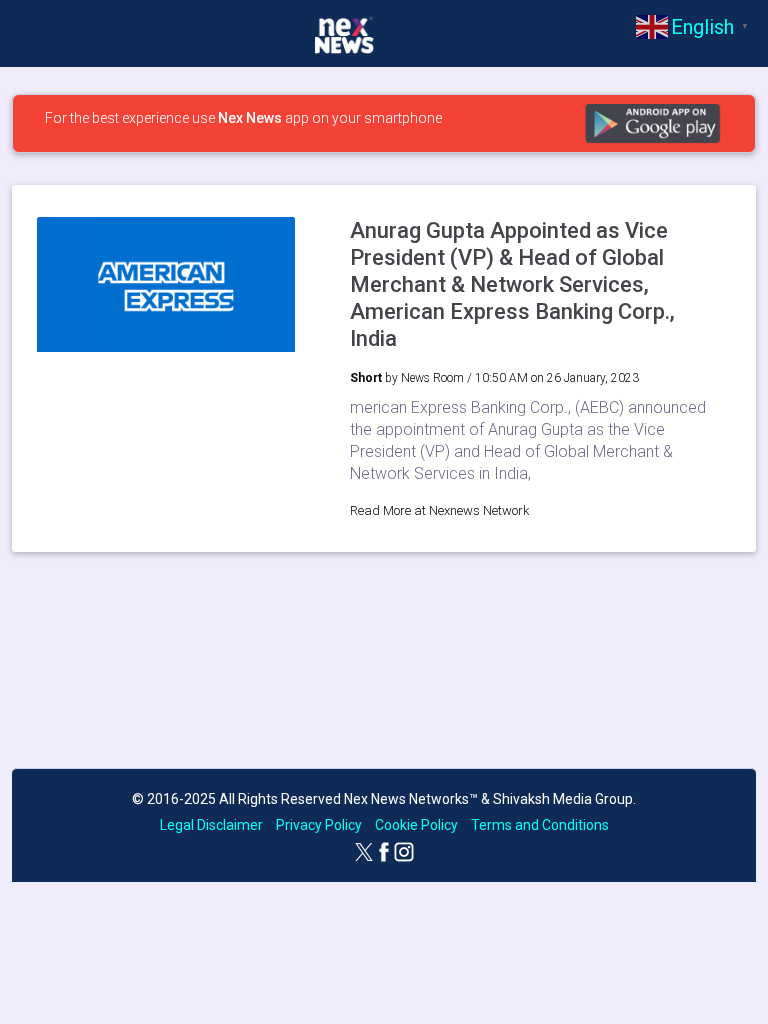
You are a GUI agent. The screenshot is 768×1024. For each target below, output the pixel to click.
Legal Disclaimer (211, 825)
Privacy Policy (319, 825)
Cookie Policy (416, 825)
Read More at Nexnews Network (440, 510)
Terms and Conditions (540, 825)
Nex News (250, 118)
